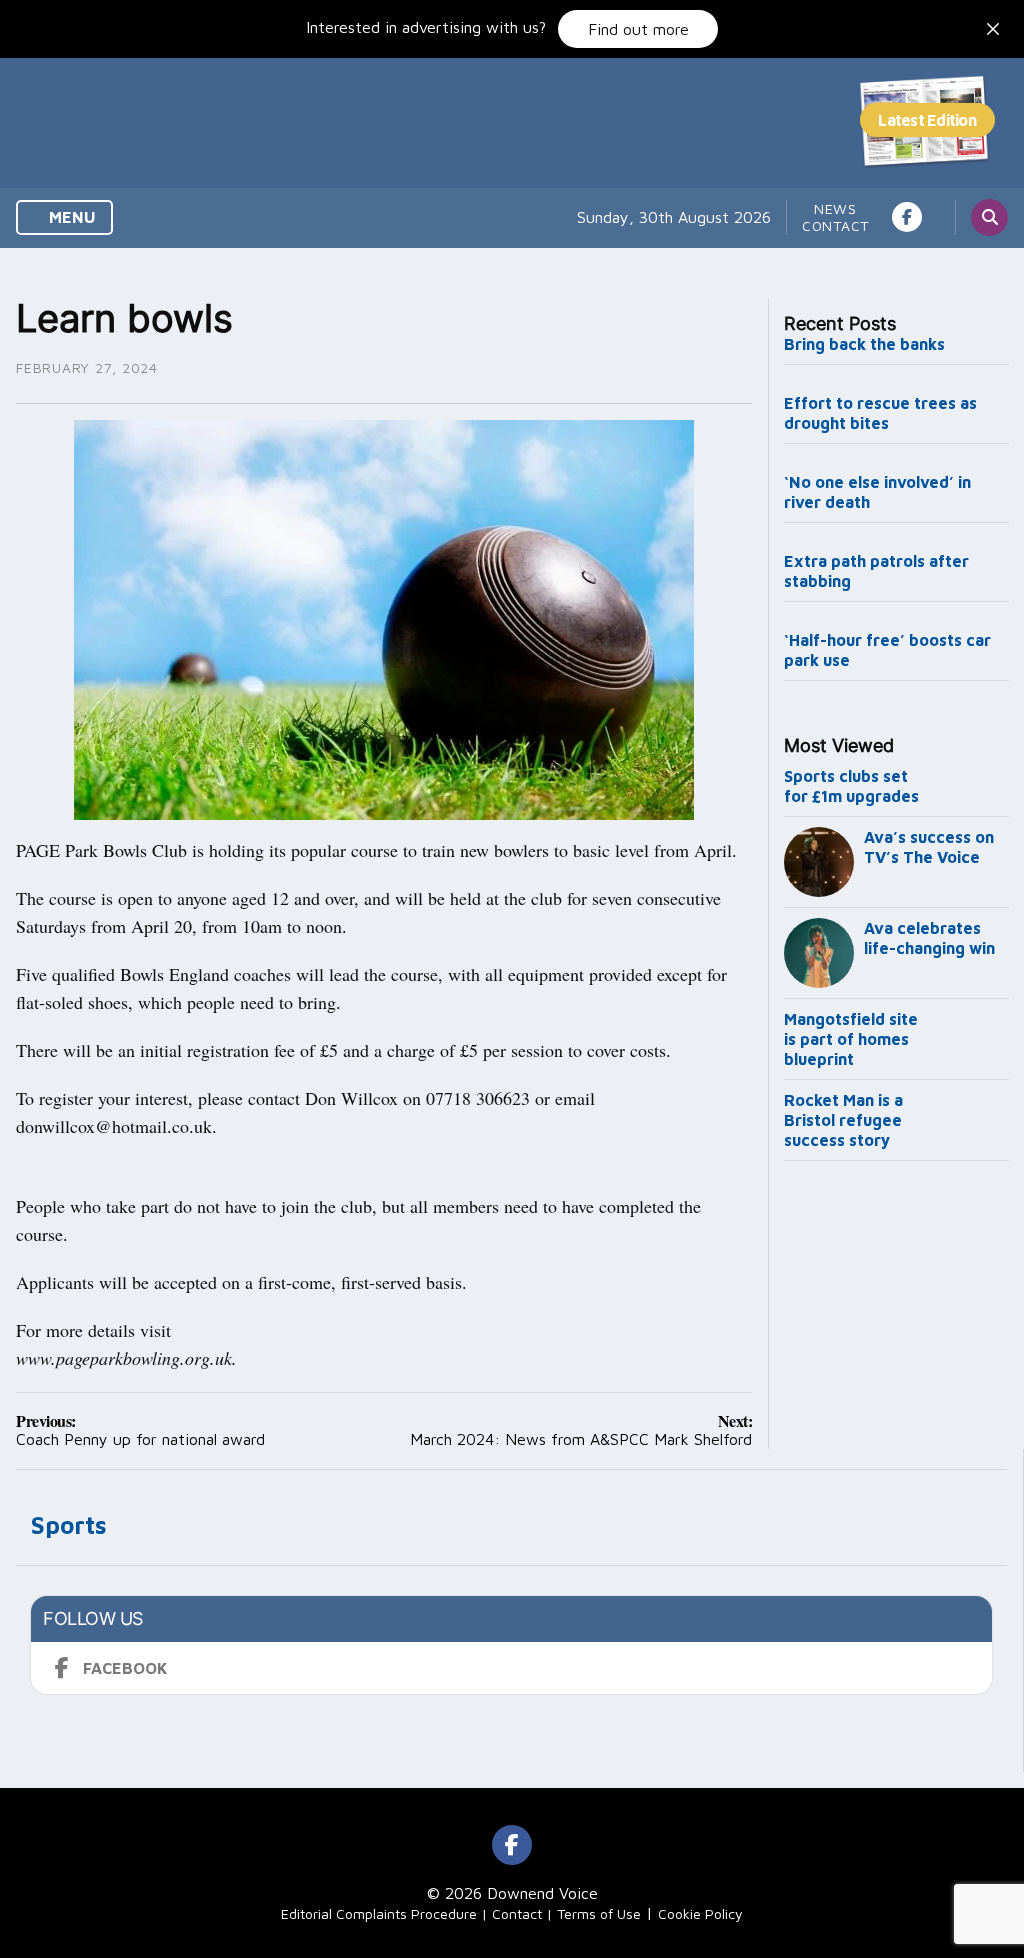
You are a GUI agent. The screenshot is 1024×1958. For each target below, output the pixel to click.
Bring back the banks (864, 344)
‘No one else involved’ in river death (877, 492)
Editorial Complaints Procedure (379, 1913)
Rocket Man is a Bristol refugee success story (843, 1120)
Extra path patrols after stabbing (876, 571)
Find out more (638, 29)
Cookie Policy (700, 1913)
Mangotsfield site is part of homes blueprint (851, 1039)
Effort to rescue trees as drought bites (880, 413)
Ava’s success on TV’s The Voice (929, 847)
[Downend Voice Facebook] (907, 217)
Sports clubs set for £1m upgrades (851, 786)
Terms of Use (599, 1913)
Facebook (125, 1668)
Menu (70, 217)
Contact (835, 225)
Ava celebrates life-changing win (929, 938)
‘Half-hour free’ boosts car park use (887, 650)
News (835, 208)
